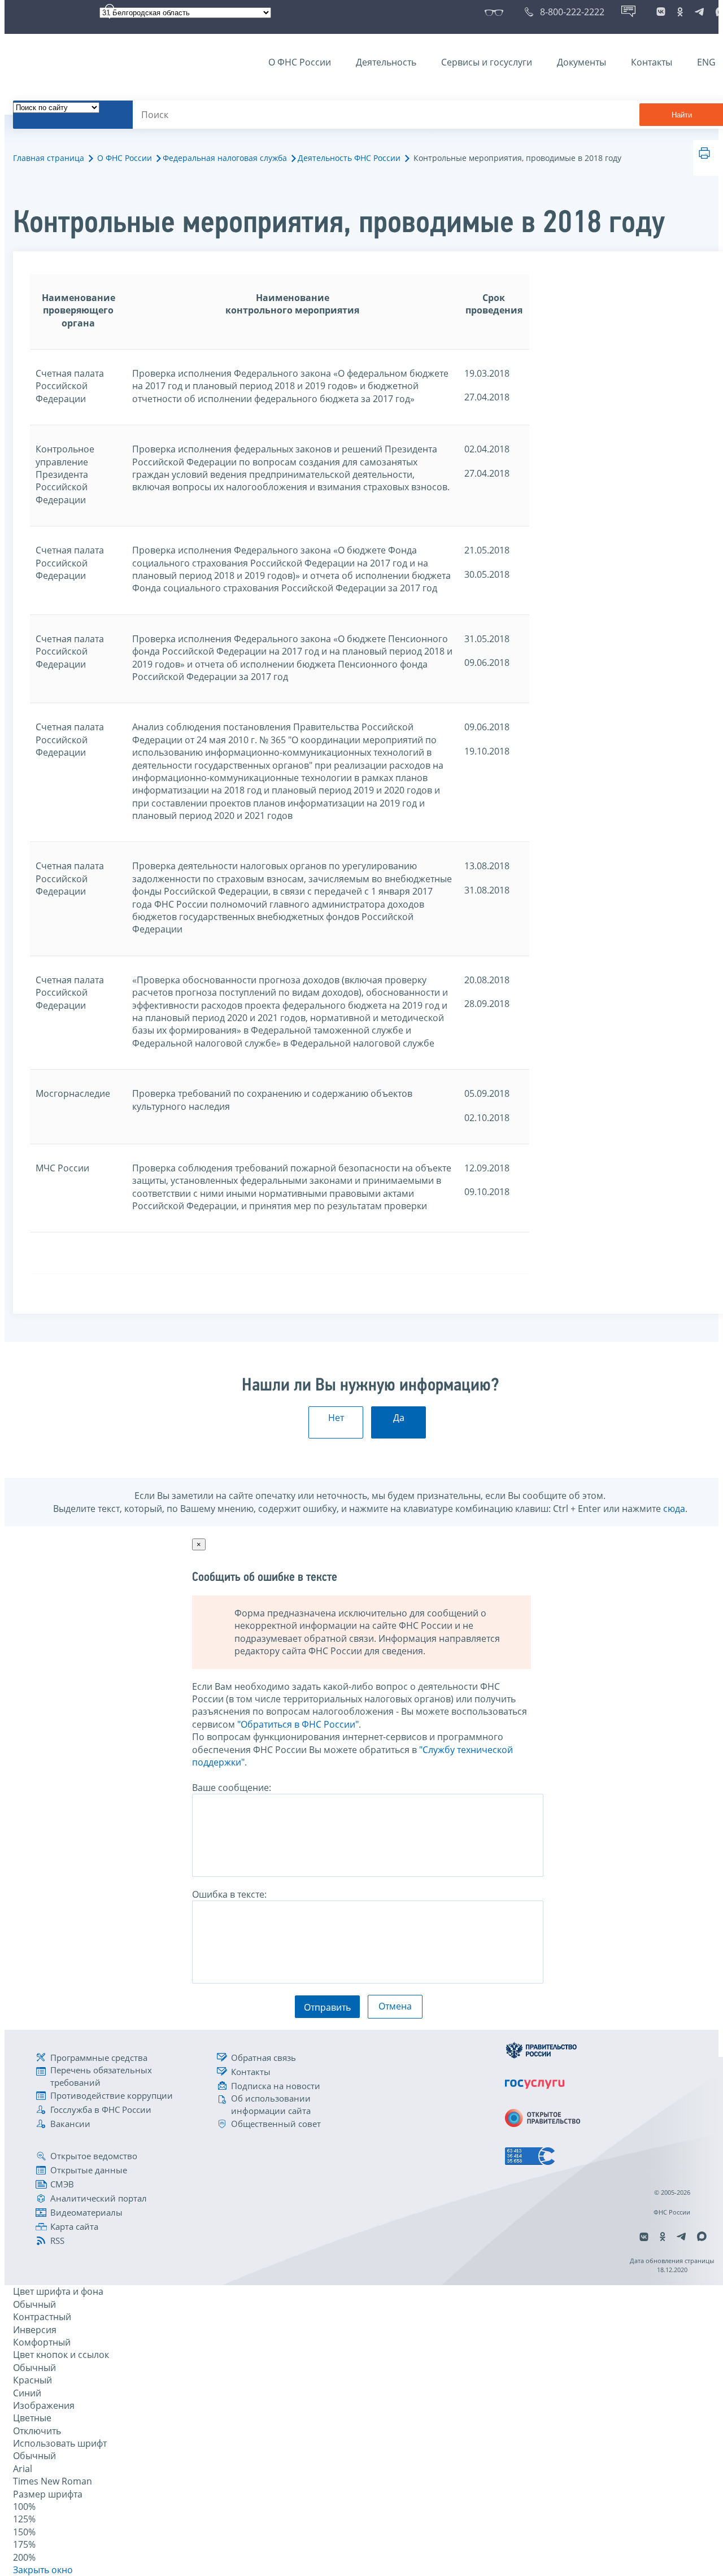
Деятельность (386, 62)
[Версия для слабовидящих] (496, 12)
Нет (336, 1418)
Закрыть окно (43, 2570)
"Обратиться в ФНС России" (298, 1724)
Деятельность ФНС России (349, 158)
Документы (582, 62)
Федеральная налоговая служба (225, 158)
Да (399, 1418)
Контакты (652, 62)
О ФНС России (300, 62)
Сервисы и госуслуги (487, 62)
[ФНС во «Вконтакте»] (661, 12)
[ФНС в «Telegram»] (699, 12)
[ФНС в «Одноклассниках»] (680, 12)
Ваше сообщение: (232, 1788)
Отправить (327, 2007)
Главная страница (49, 158)
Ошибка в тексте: (229, 1894)
